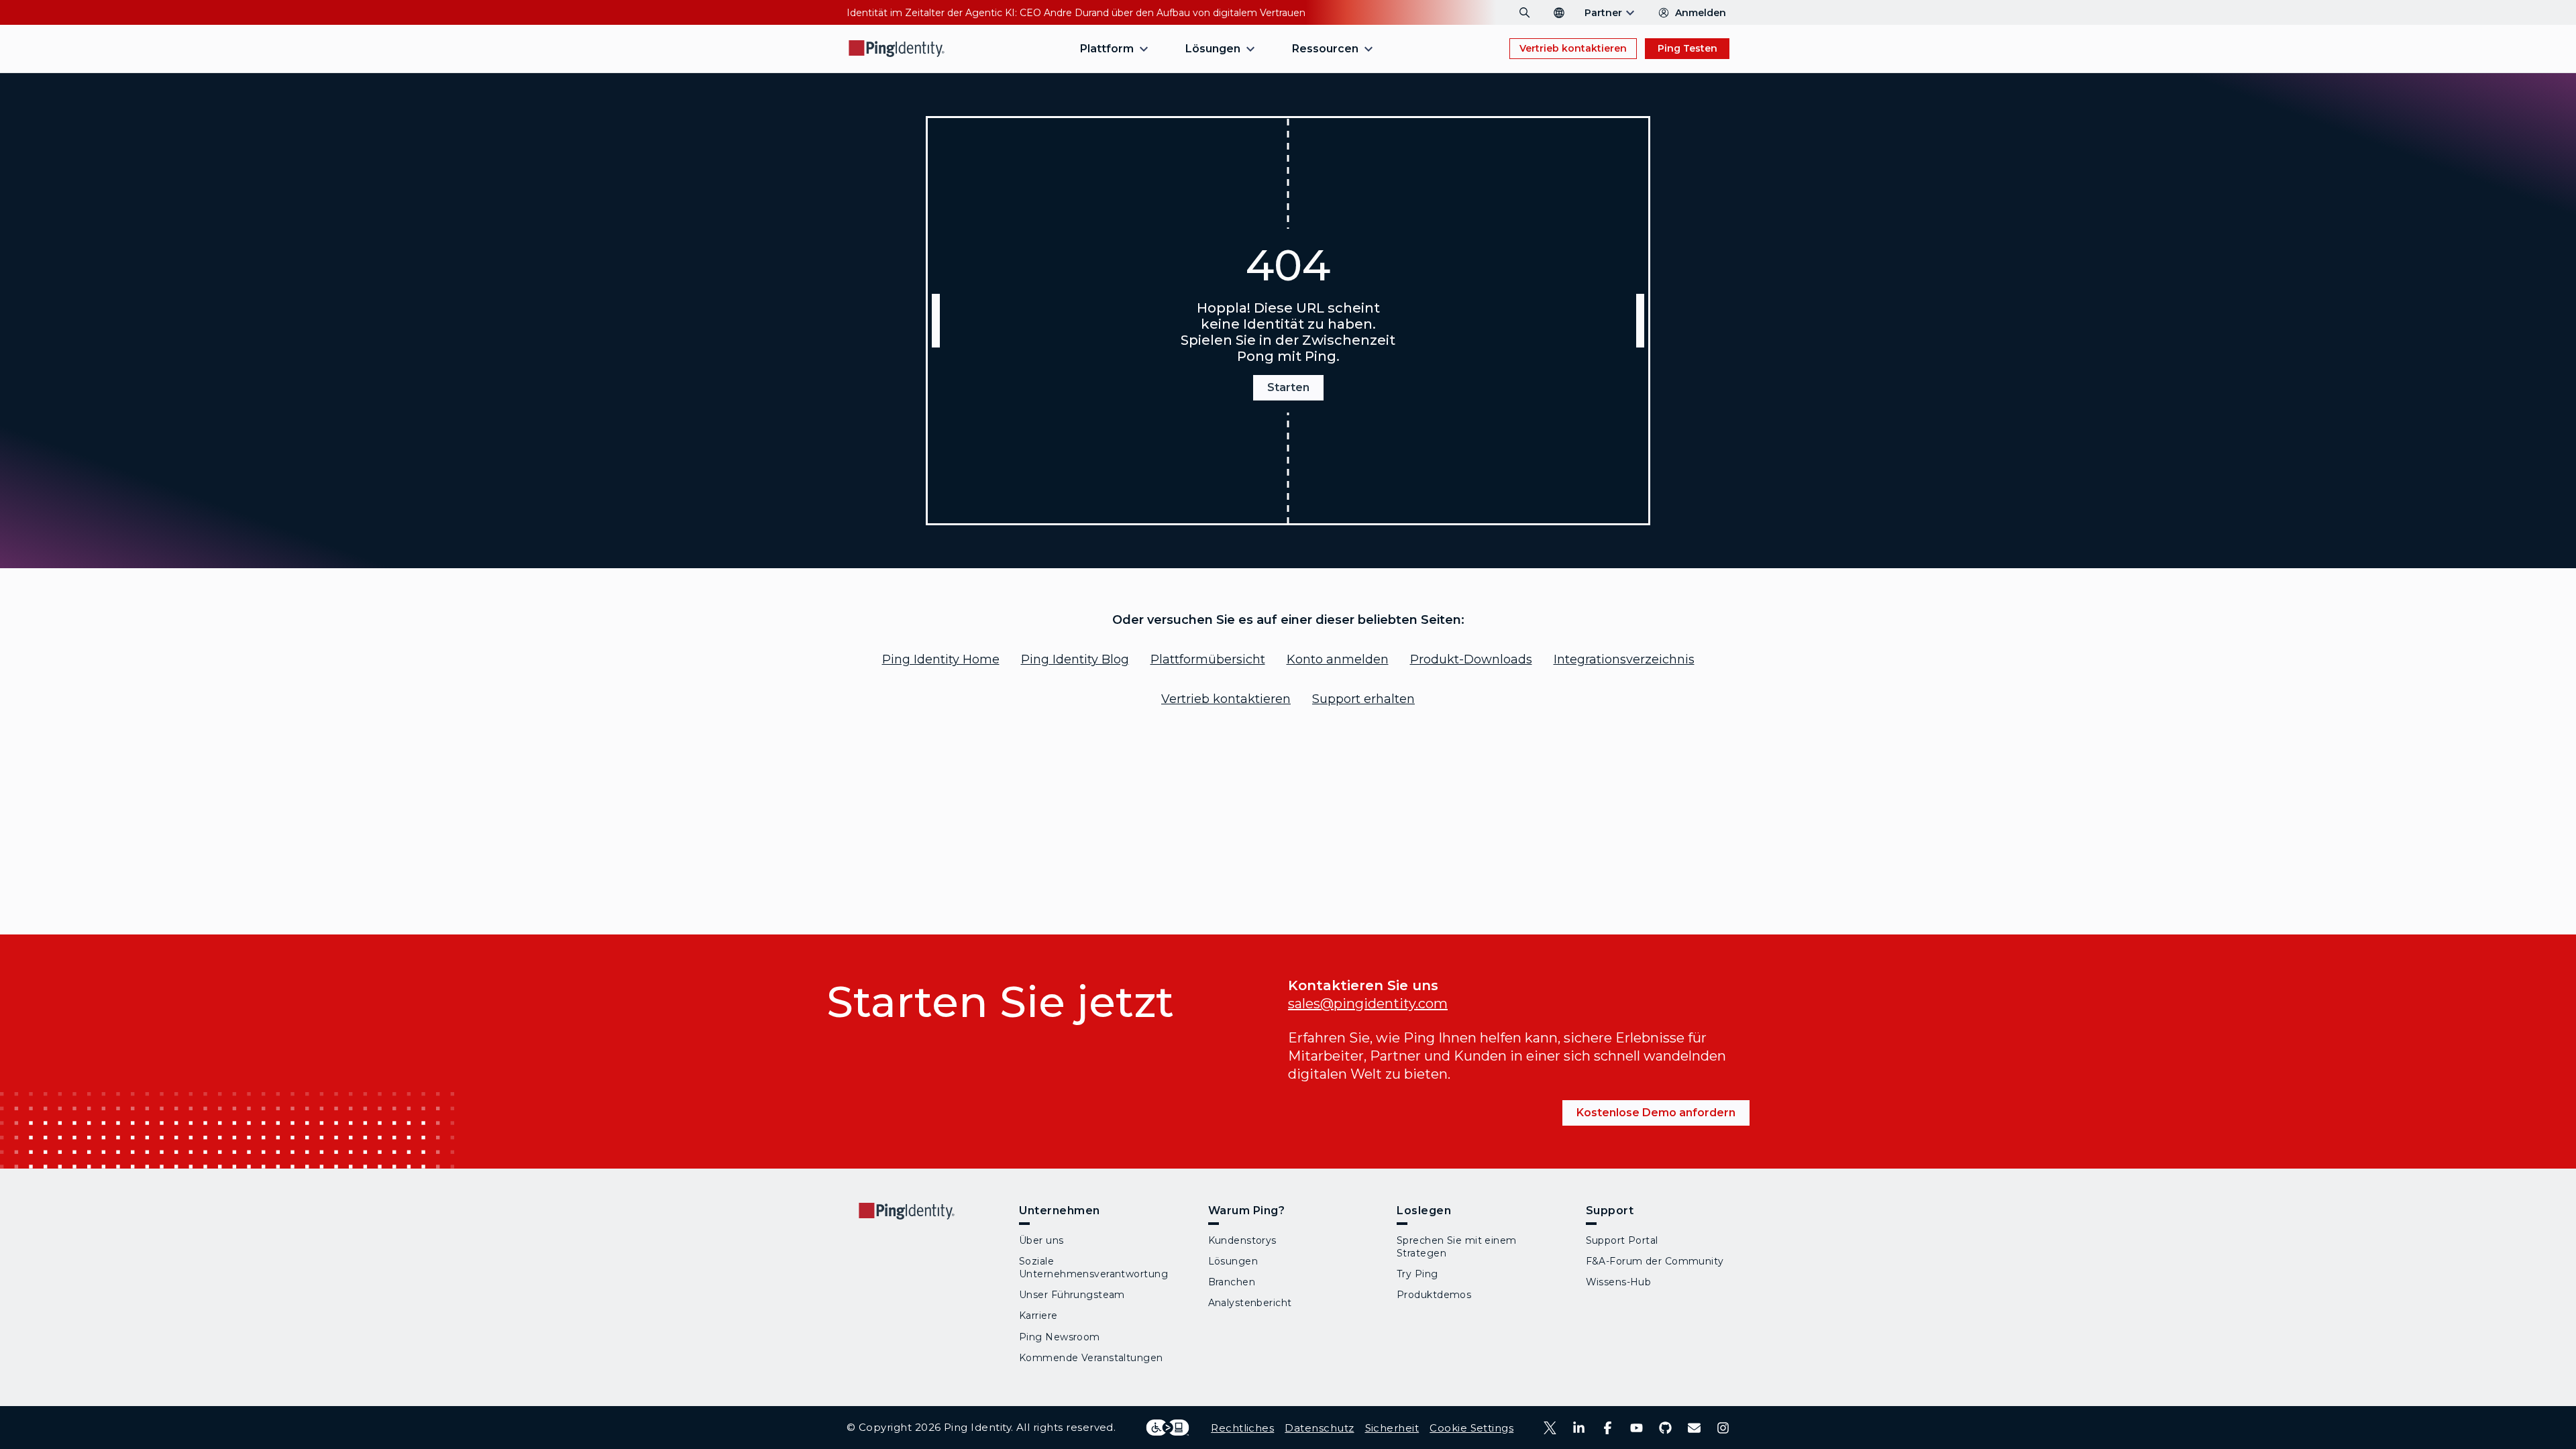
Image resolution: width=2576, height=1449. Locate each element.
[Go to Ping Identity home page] (897, 49)
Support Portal (1622, 1240)
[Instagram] (1723, 1428)
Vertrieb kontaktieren (1573, 48)
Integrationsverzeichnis (1624, 659)
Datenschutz (1319, 1428)
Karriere (1038, 1316)
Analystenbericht (1250, 1303)
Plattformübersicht (1208, 659)
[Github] (1665, 1428)
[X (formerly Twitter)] (1550, 1428)
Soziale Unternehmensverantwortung (1093, 1268)
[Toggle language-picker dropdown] (1559, 13)
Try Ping (1417, 1274)
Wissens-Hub (1619, 1282)
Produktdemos (1434, 1295)
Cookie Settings (1471, 1428)
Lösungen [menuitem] (1213, 49)
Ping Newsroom (1060, 1337)
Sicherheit (1392, 1428)
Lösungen (1233, 1261)
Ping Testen (1687, 48)
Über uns (1041, 1240)
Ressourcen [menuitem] (1325, 49)
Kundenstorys (1242, 1240)
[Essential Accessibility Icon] (1168, 1428)
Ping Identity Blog (1075, 659)
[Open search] (1525, 13)
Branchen (1232, 1282)
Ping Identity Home (941, 659)
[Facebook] (1608, 1428)
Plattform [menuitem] (1107, 49)
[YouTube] (1636, 1428)
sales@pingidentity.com (1368, 1004)
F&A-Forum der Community (1655, 1261)
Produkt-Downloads (1471, 659)
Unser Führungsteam (1072, 1295)
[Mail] (1694, 1428)
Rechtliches (1242, 1428)
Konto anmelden (1338, 659)
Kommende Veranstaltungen (1091, 1358)
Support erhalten (1363, 699)
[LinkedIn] (1579, 1428)
